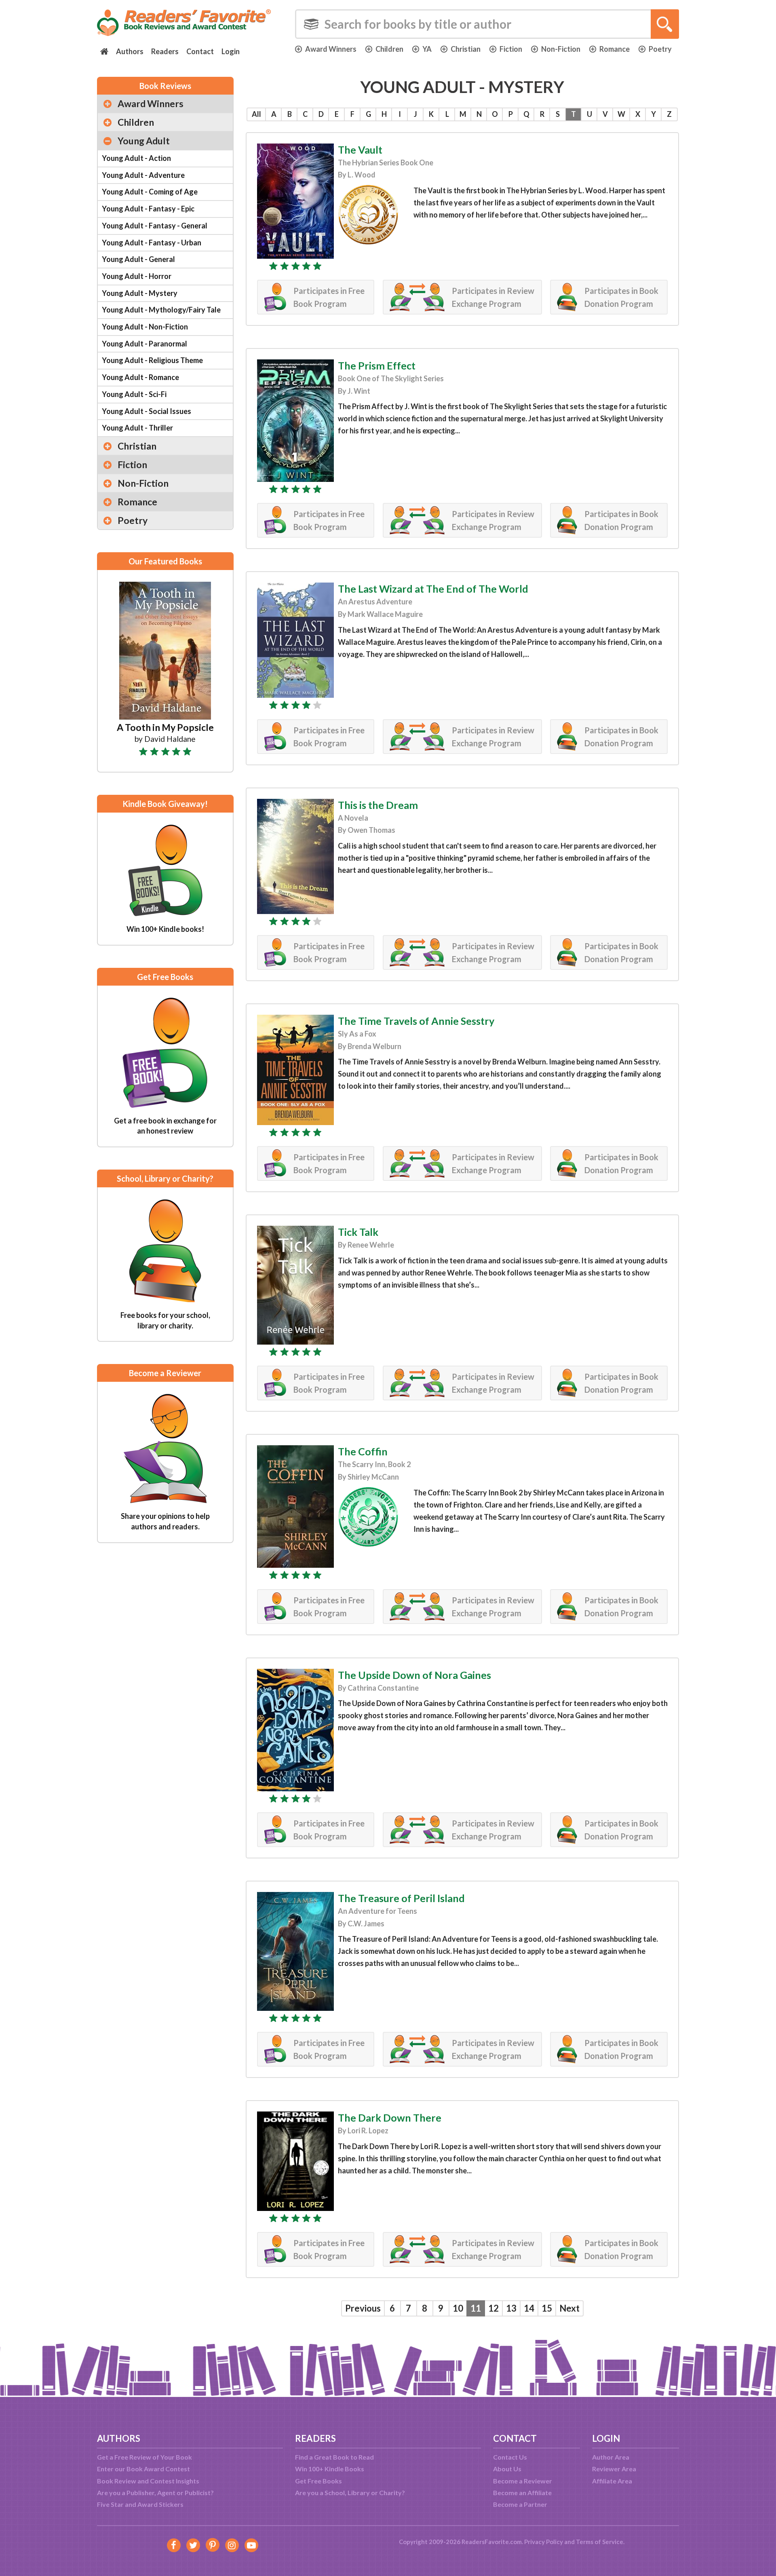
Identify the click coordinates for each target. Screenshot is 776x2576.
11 (476, 2308)
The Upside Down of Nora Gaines (414, 1675)
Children (389, 49)
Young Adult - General (138, 259)
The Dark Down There (390, 2118)
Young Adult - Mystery (140, 293)
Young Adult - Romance (140, 377)
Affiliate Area (612, 2481)
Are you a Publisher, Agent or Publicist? (155, 2493)
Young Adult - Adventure (143, 175)
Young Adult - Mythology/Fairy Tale (161, 310)
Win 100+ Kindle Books (330, 2469)
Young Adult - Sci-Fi (134, 394)
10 (458, 2308)
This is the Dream (378, 805)
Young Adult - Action (136, 158)
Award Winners (331, 49)
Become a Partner (520, 2504)
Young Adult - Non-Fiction (145, 327)
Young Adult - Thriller (137, 428)
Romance (615, 49)
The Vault (360, 150)
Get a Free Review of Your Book (144, 2457)
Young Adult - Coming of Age (150, 192)
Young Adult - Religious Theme (152, 360)
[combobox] (487, 24)
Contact (200, 51)
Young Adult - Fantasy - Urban (152, 243)
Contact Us (510, 2457)
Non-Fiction (561, 49)
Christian (466, 49)
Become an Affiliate (522, 2493)
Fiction (511, 49)
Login (231, 51)
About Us (507, 2469)
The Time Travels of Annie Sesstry (416, 1021)
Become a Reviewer (523, 2481)
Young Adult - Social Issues (147, 411)
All (256, 114)
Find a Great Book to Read (334, 2457)
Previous (363, 2308)
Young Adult (144, 141)
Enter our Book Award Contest (143, 2469)
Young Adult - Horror (137, 276)
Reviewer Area (614, 2469)
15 (547, 2308)
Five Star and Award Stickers (140, 2504)
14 (529, 2308)
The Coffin (363, 1451)
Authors (130, 51)
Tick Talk (358, 1232)
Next (569, 2308)
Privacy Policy (544, 2542)
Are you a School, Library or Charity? (350, 2493)
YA (427, 49)
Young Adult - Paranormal (144, 344)
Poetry (660, 49)
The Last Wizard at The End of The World (433, 589)
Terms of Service (600, 2542)
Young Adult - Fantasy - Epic (148, 209)
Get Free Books (318, 2481)
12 (493, 2308)
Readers (165, 51)
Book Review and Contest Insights (148, 2481)
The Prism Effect (377, 365)
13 (511, 2308)
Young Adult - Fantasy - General (155, 226)
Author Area (611, 2457)
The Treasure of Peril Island (401, 1898)
